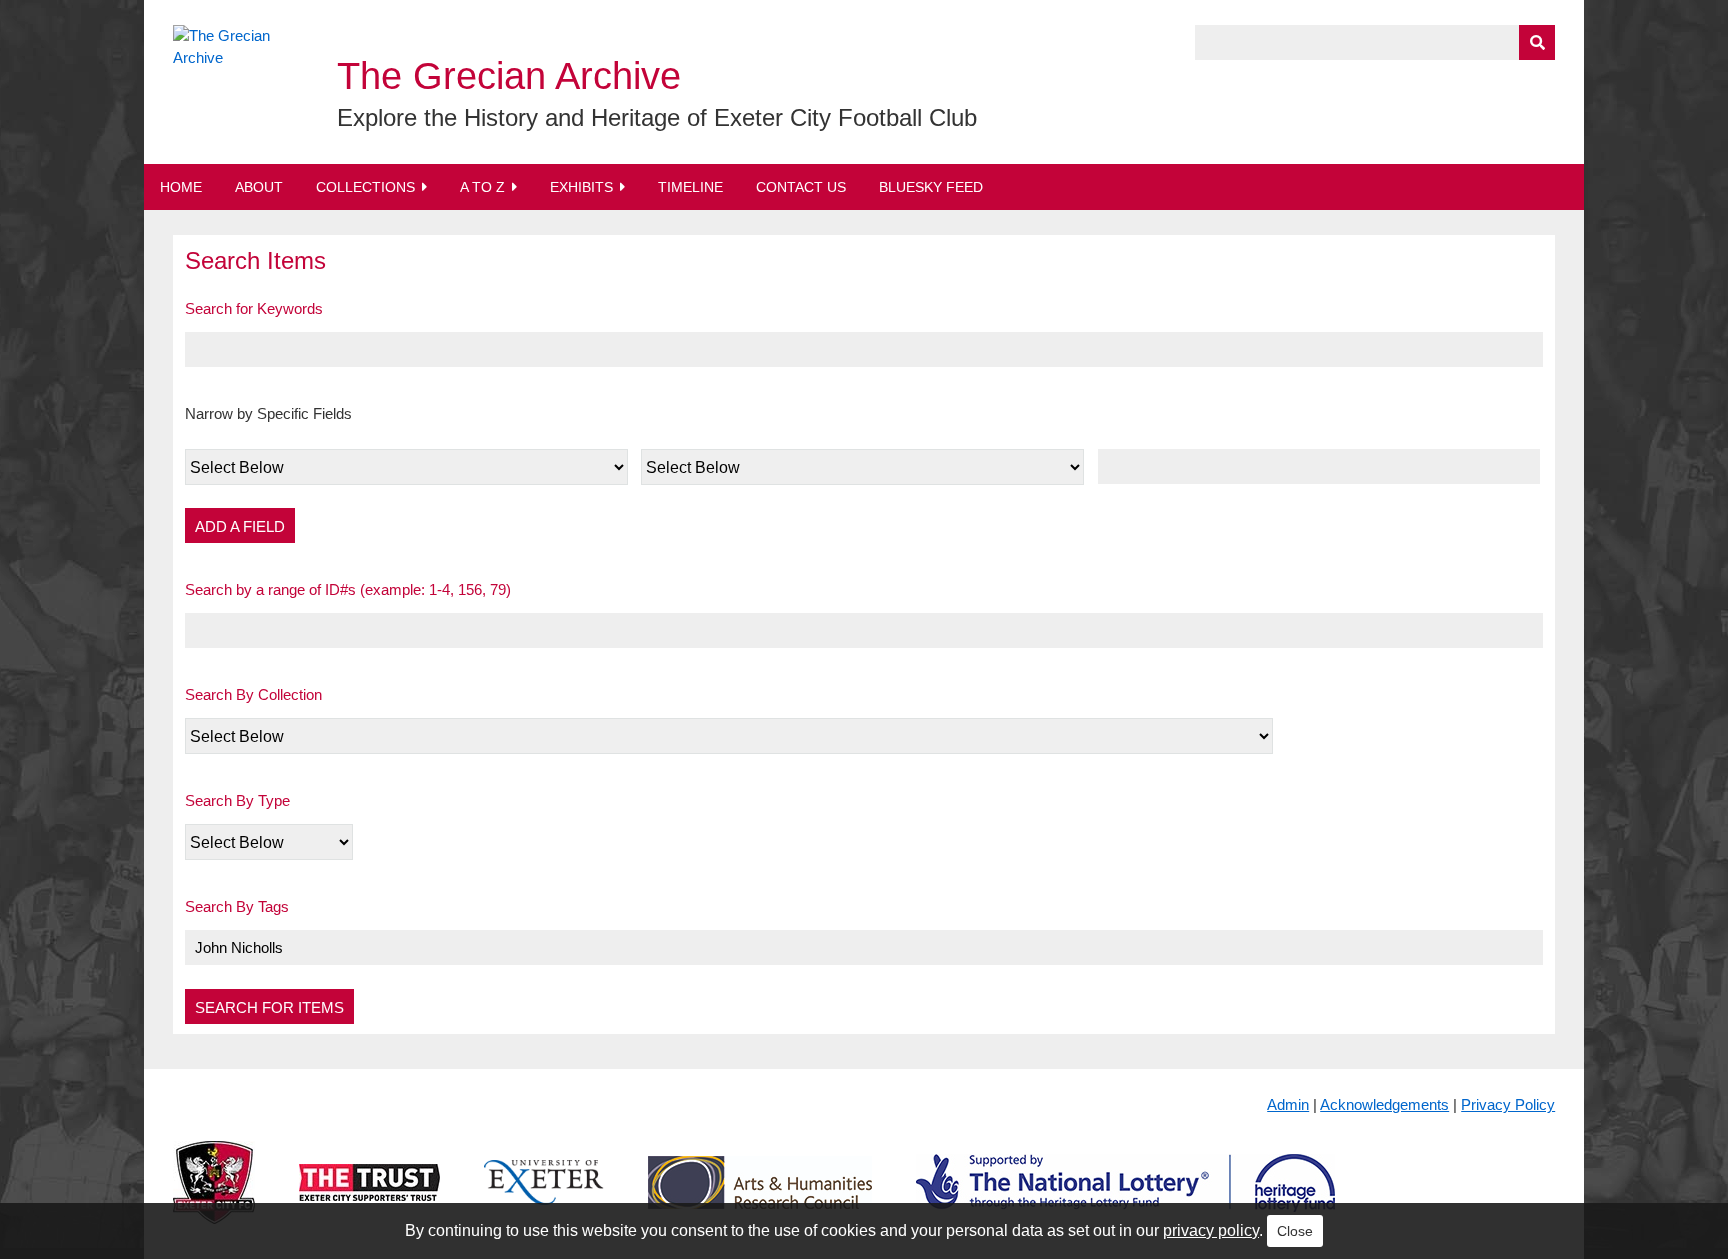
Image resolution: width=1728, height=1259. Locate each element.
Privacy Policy (1508, 1104)
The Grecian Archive (509, 76)
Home (181, 187)
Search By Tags (237, 906)
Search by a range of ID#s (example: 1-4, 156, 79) (348, 589)
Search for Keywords (254, 308)
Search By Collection (253, 694)
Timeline (690, 187)
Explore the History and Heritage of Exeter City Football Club (657, 117)
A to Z (482, 187)
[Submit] (1537, 42)
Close (1295, 1231)
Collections (365, 187)
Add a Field (240, 526)
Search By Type (237, 800)
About (259, 187)
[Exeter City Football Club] (214, 1198)
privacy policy (1211, 1230)
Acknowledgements (1384, 1104)
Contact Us (801, 187)
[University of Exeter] (544, 1198)
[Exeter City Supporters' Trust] (369, 1198)
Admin (1288, 1104)
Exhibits (581, 187)
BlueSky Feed (931, 187)
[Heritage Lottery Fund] (1125, 1198)
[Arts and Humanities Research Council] (760, 1198)
